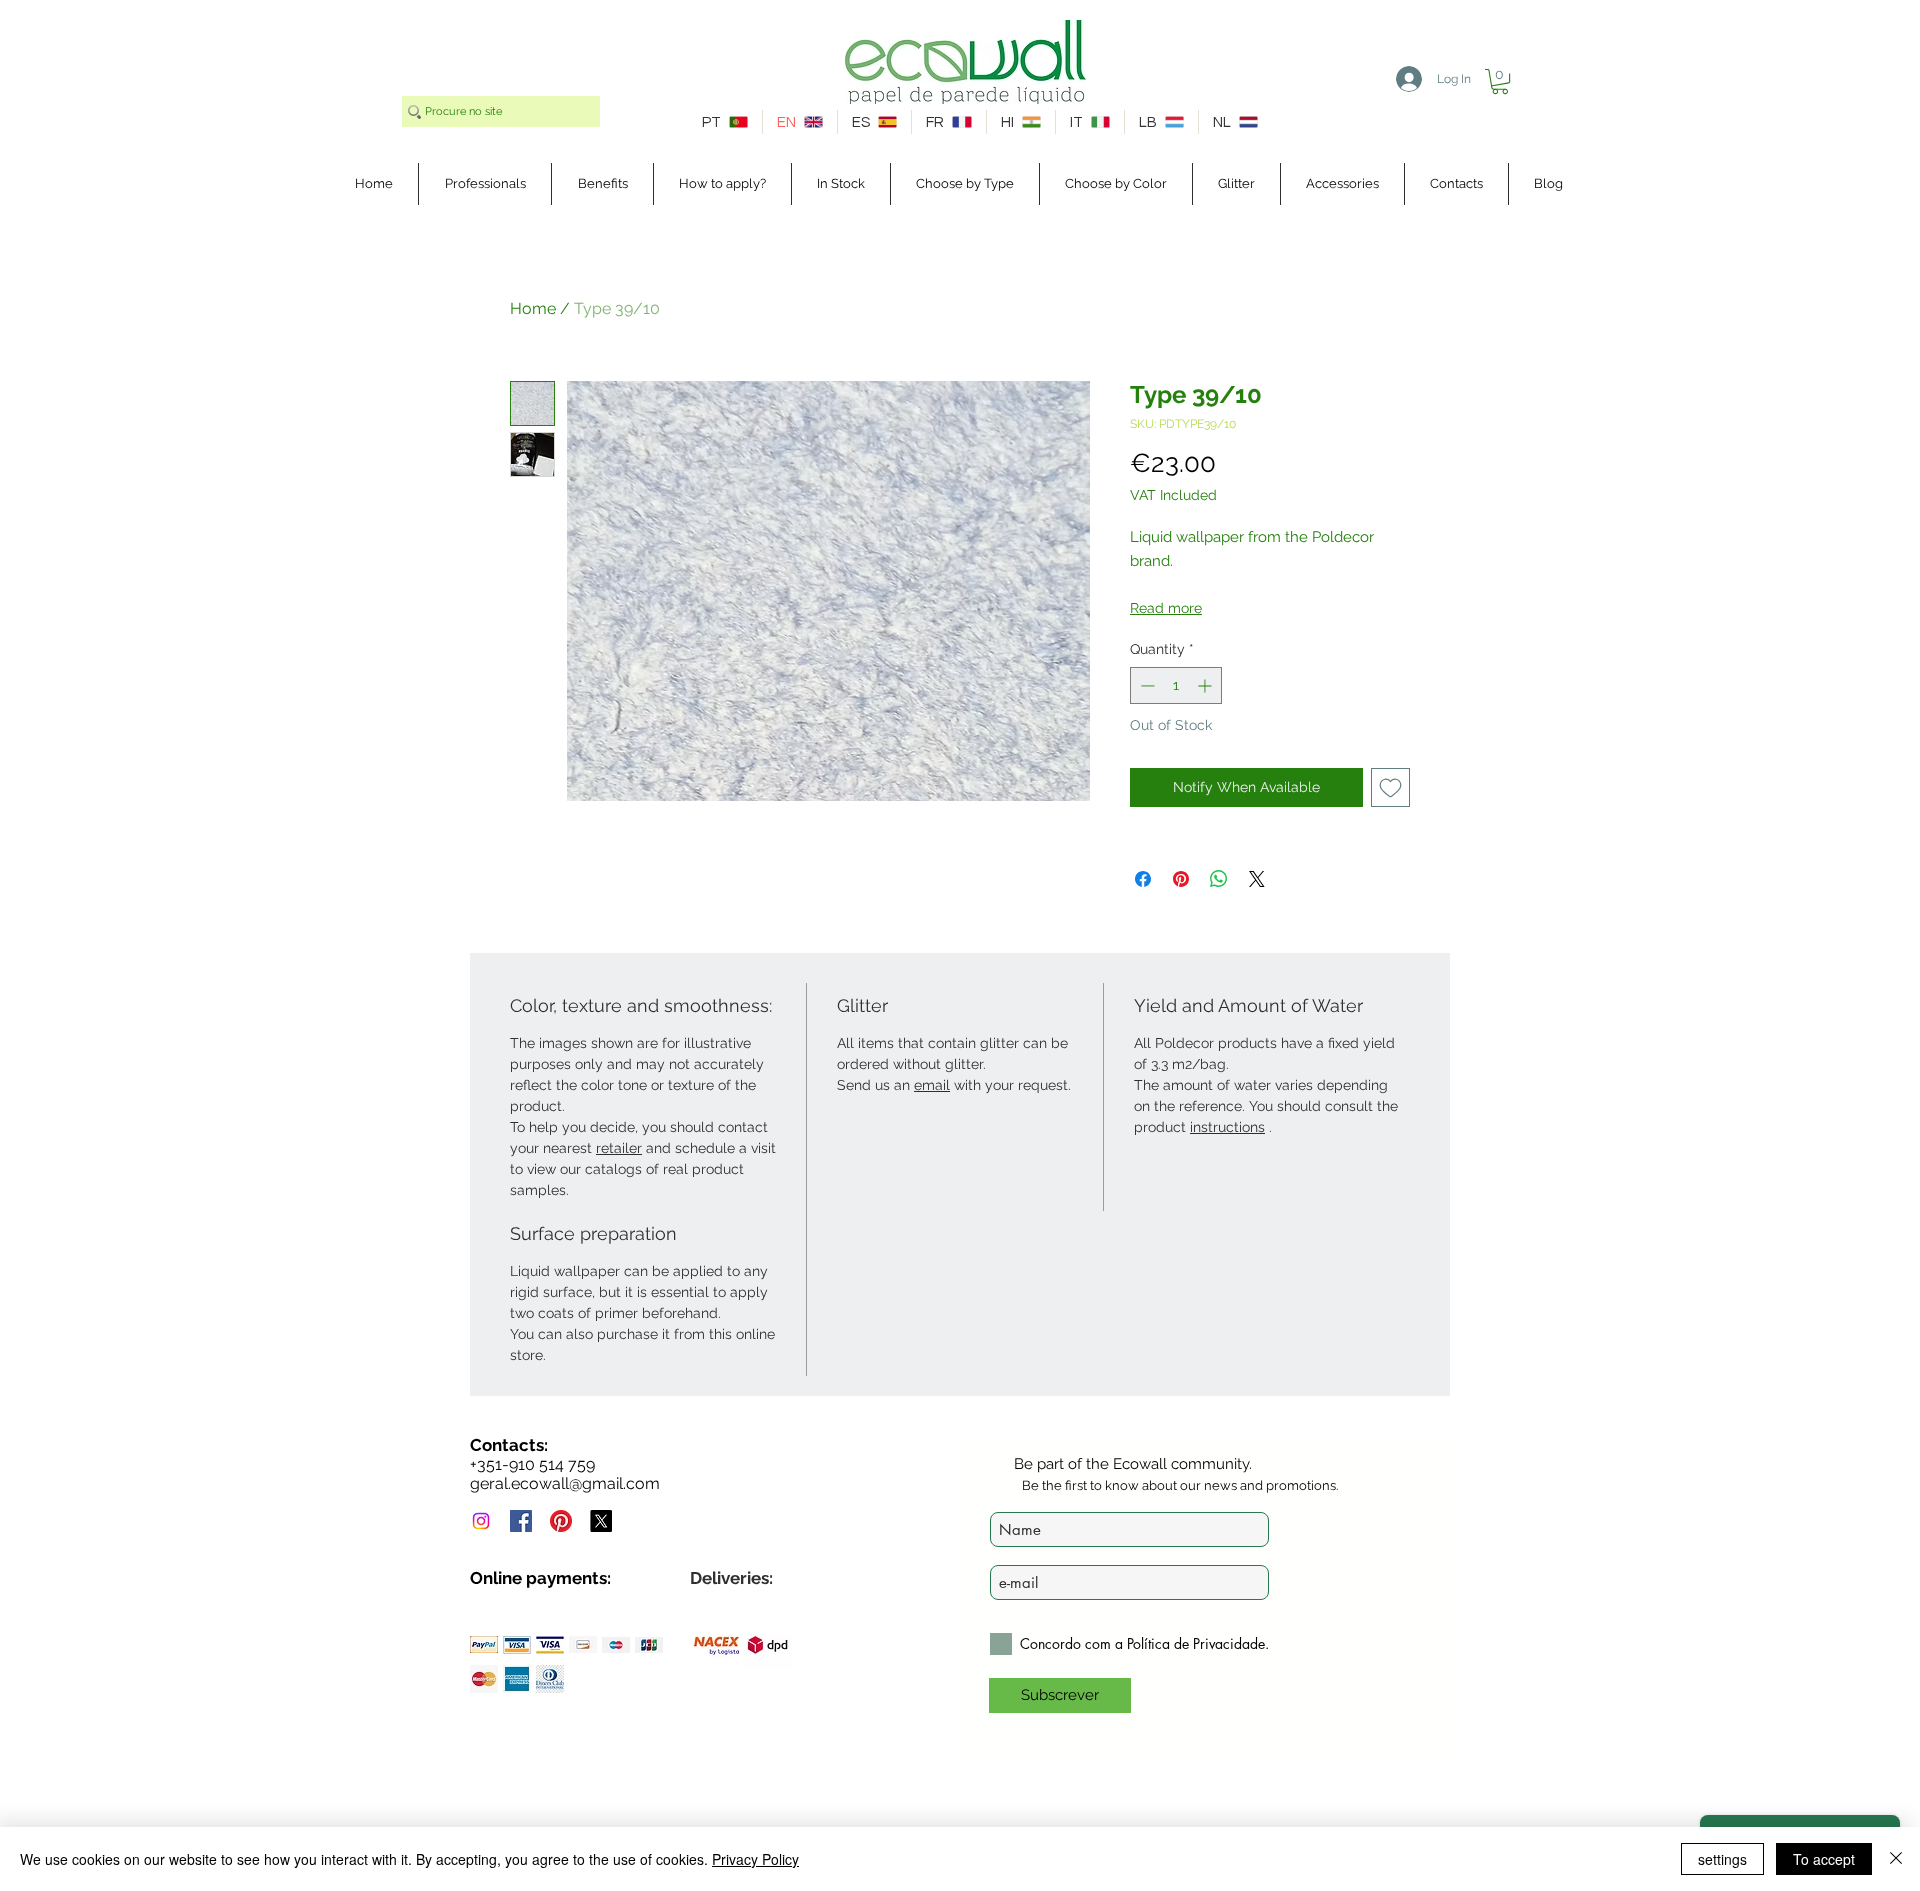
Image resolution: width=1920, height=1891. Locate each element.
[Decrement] (1145, 685)
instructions (1227, 1127)
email (932, 1085)
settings (1722, 1859)
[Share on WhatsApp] (1219, 879)
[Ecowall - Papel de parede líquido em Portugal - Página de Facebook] (521, 1521)
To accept (1824, 1859)
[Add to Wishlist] (1390, 787)
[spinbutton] (1176, 685)
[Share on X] (1257, 879)
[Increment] (1206, 685)
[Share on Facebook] (1143, 879)
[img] (484, 1644)
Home (533, 308)
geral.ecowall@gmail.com (565, 1483)
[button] (1500, 81)
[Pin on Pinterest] (1181, 879)
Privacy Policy (755, 1859)
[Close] (1896, 1859)
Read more (1166, 608)
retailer (619, 1148)
